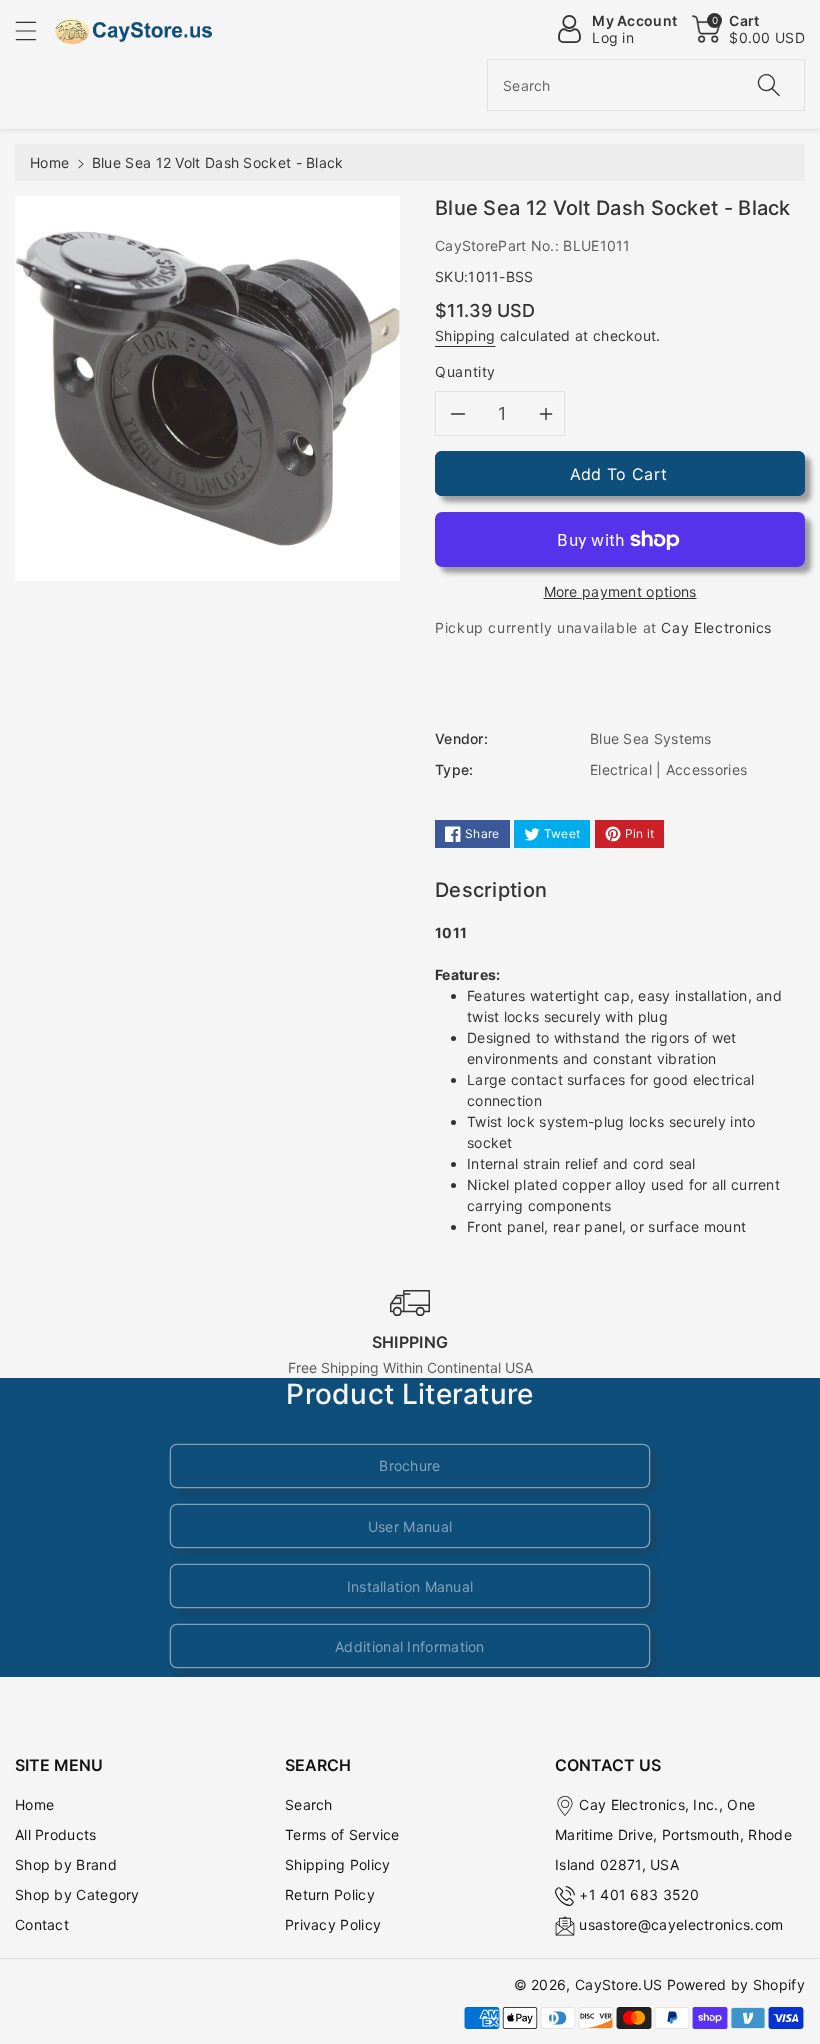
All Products (56, 1834)
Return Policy (330, 1894)
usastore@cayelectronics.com (681, 1924)
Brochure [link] (409, 1465)
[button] (35, 30)
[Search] (769, 85)
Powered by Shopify (736, 1984)
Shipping (465, 335)
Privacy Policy (333, 1924)
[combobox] (646, 85)
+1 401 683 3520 (639, 1894)
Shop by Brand (66, 1864)
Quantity (465, 371)
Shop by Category (77, 1894)
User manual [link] (410, 1526)
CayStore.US (618, 1984)
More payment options (620, 591)
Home (49, 162)
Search (309, 1804)
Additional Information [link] (410, 1646)
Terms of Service (342, 1834)
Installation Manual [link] (410, 1586)
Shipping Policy (338, 1864)
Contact (42, 1924)
